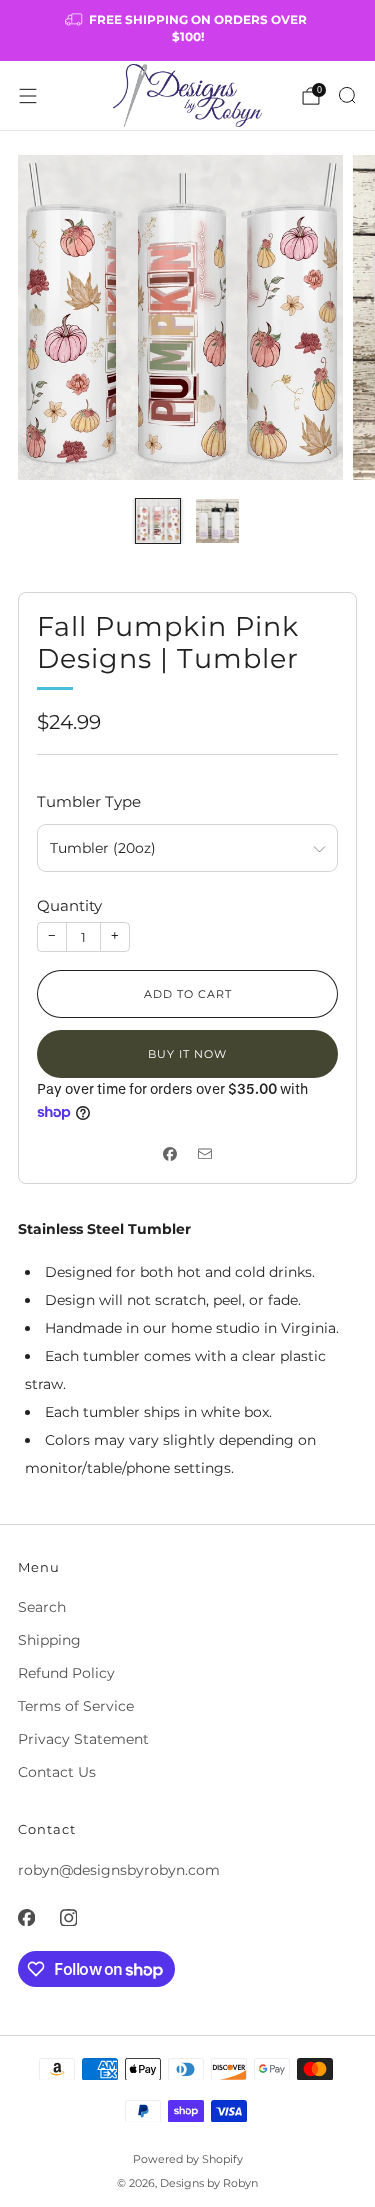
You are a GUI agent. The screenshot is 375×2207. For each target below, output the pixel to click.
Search (42, 1607)
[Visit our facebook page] (26, 1918)
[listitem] (188, 30)
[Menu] (28, 96)
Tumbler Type (89, 801)
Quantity (69, 905)
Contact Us (57, 1772)
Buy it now (187, 1054)
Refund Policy (66, 1673)
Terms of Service (76, 1706)
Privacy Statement (83, 1739)
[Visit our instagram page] (68, 1918)
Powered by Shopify (188, 2159)
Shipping (49, 1640)
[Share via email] (205, 1153)
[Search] (347, 95)
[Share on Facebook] (170, 1153)
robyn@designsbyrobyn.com (119, 1870)
